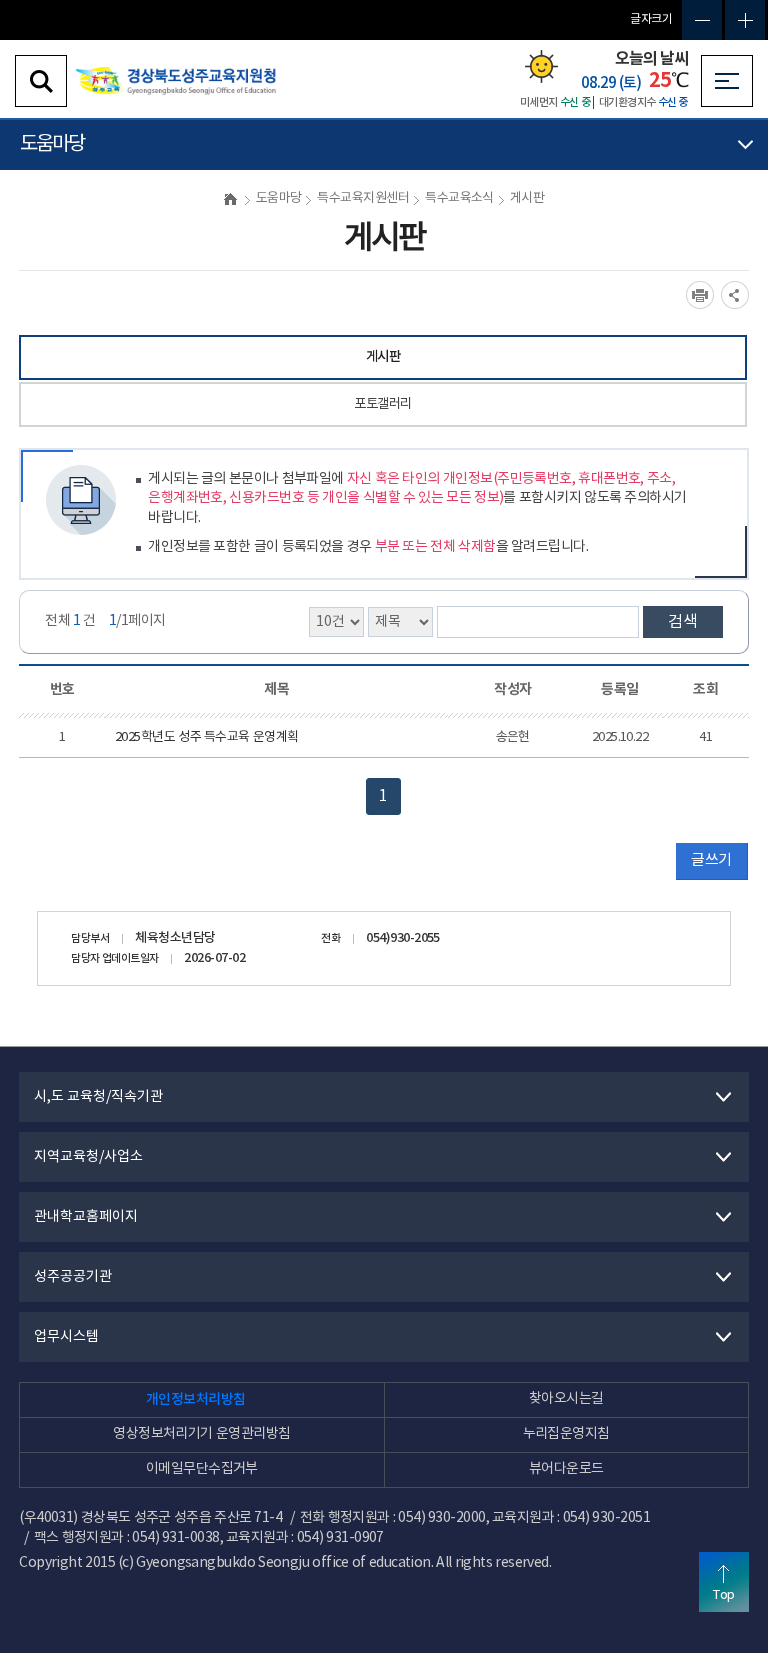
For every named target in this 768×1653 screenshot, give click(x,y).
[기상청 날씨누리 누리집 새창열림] (541, 66)
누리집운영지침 (566, 1434)
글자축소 (702, 20)
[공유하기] (735, 295)
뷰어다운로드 (566, 1469)
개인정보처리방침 (196, 1399)
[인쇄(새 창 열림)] (700, 295)
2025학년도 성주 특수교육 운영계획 (207, 737)
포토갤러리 (382, 404)
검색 (683, 622)
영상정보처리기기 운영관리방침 (201, 1434)
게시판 (383, 357)
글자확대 (745, 20)
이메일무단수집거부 (202, 1469)
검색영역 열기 (41, 81)
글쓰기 (711, 860)
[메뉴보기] (727, 81)
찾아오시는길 (566, 1399)
